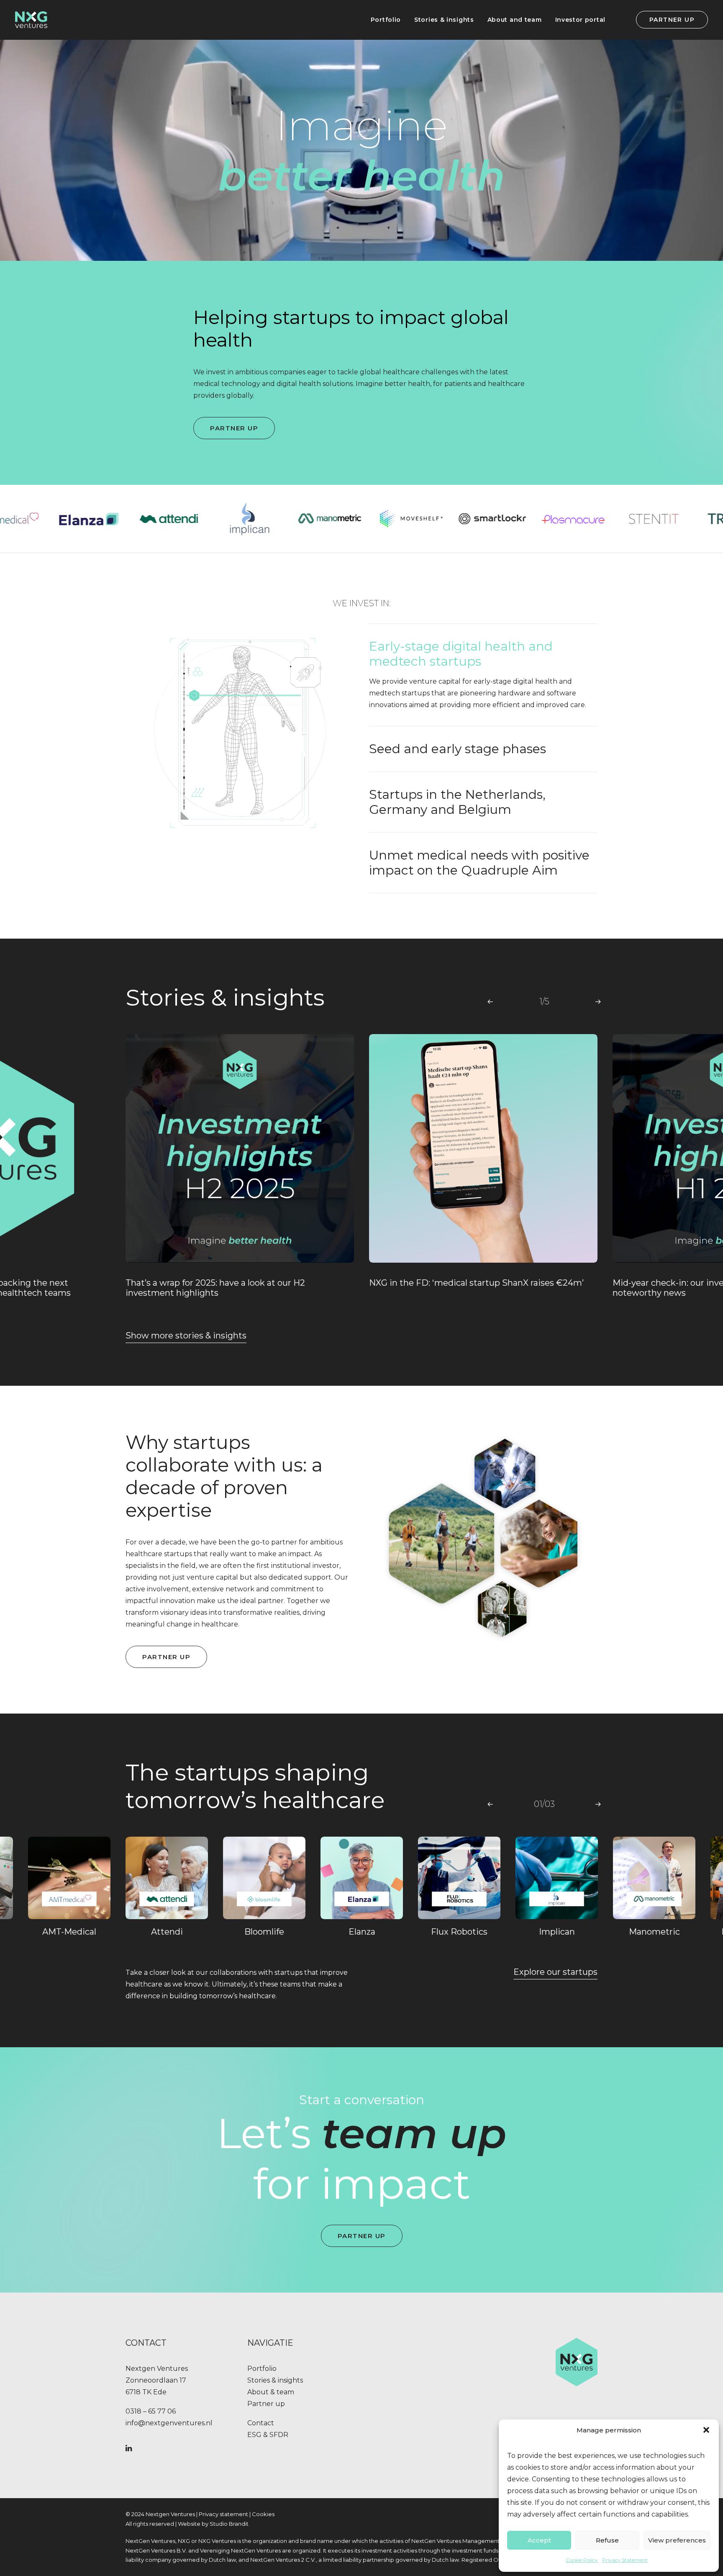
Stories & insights (444, 20)
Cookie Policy (582, 2560)
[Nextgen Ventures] (31, 20)
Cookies (263, 2514)
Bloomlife (264, 1932)
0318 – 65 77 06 (151, 2411)
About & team (271, 2392)
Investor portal (581, 20)
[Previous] (490, 1001)
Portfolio (386, 20)
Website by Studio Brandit (213, 2524)
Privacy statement (223, 2514)
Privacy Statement (625, 2560)
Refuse (607, 2540)
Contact (261, 2423)
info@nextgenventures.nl (169, 2423)
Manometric (654, 1932)
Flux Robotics (459, 1932)
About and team (515, 20)
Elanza (362, 1932)
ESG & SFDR (268, 2435)
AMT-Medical (69, 1932)
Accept (539, 2540)
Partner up (266, 2404)
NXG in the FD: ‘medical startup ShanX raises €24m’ (476, 1283)
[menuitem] (386, 20)
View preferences (677, 2540)
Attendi (167, 1932)
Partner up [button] (234, 428)
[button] (706, 2430)
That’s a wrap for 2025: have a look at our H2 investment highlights (215, 1288)
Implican (557, 1932)
